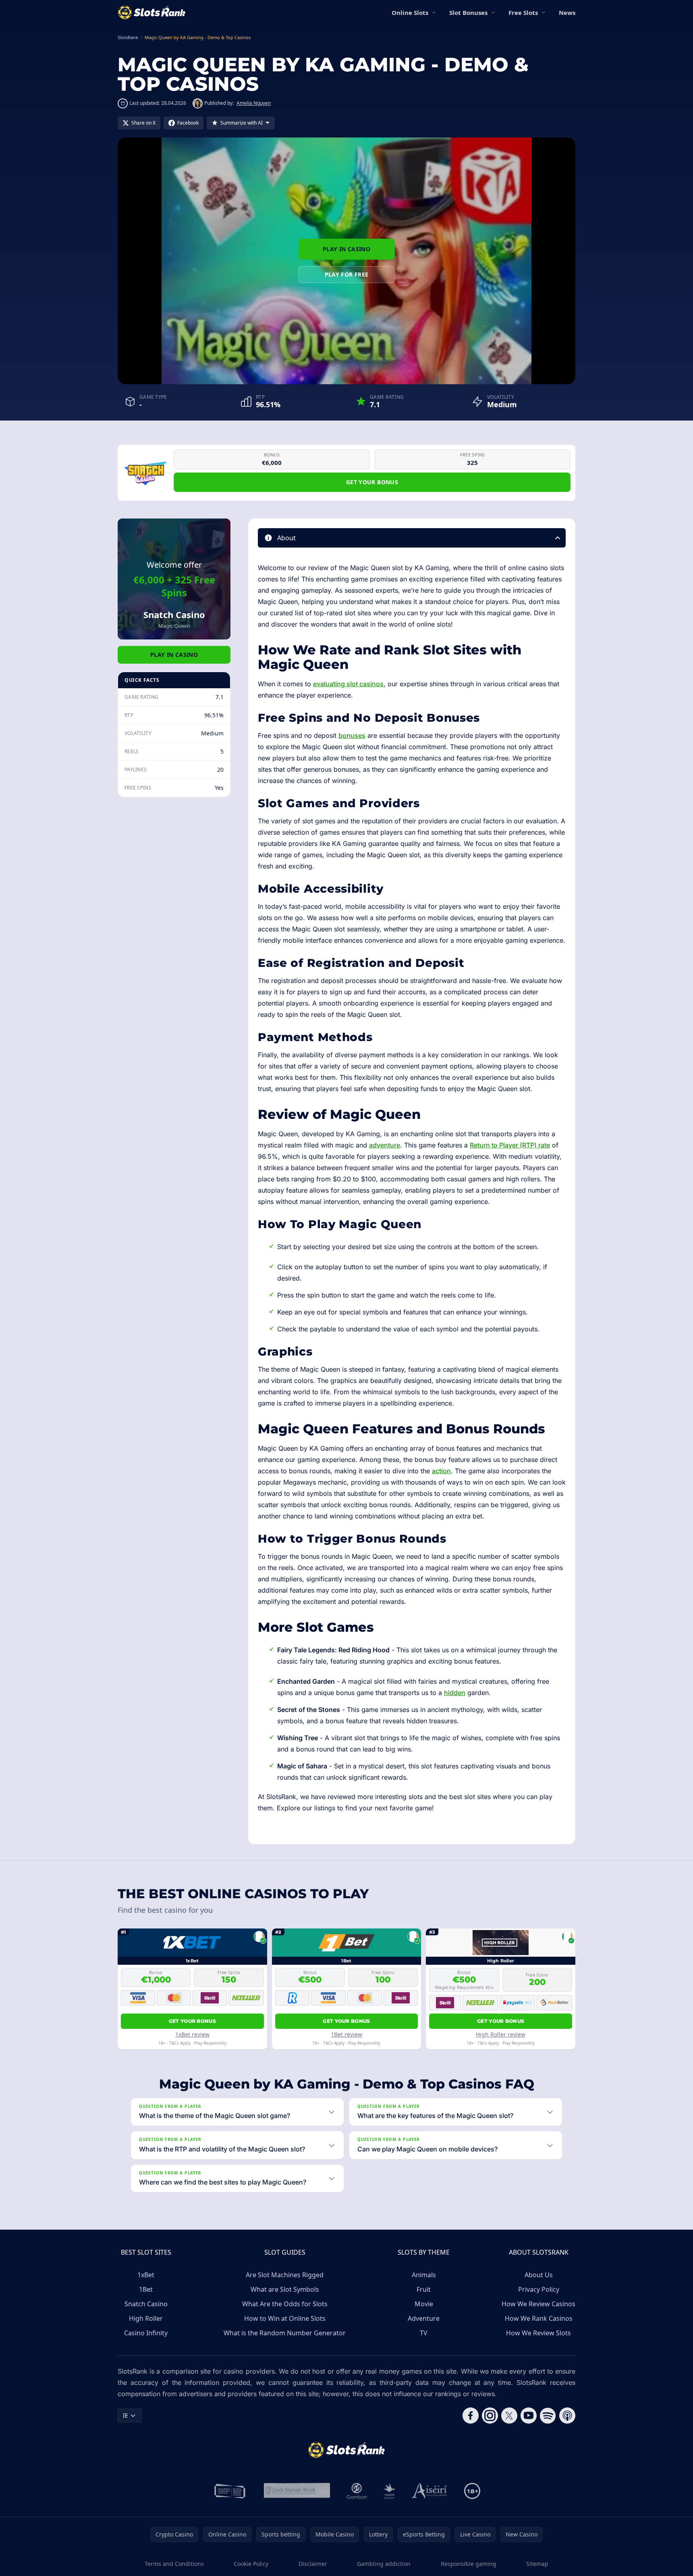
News (567, 12)
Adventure (424, 2318)
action (441, 1471)
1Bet (146, 2289)
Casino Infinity (146, 2333)
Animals (424, 2275)
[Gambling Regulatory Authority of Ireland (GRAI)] (230, 2491)
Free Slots (523, 12)
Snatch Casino (146, 2304)
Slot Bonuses (468, 12)
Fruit (424, 2289)
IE (126, 2415)
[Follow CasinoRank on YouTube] (529, 2416)
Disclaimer (313, 2564)
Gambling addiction (384, 2564)
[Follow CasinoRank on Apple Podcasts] (567, 2416)
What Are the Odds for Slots (285, 2304)
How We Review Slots (538, 2333)
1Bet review (346, 2034)
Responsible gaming (469, 2564)
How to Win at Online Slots (285, 2318)
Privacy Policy (539, 2289)
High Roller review (501, 2034)
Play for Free (347, 274)
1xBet (146, 2275)
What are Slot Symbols (285, 2289)
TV (424, 2333)
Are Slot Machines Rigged (285, 2275)
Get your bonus (372, 482)
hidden (455, 1693)
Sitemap (537, 2564)
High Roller (146, 2318)
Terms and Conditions (174, 2564)
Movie (424, 2304)
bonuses (352, 735)
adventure (385, 1145)
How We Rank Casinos (539, 2318)
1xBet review (192, 2034)
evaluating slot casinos (348, 684)
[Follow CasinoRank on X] (509, 2416)
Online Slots (410, 12)
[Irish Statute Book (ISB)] (297, 2491)
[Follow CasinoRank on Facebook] (471, 2416)
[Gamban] (357, 2491)
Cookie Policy (251, 2564)
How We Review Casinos (538, 2304)
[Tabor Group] (389, 2491)
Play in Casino (346, 249)
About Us (539, 2275)
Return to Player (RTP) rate (510, 1145)
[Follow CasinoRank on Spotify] (548, 2416)
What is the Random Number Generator (285, 2333)
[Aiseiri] (430, 2491)
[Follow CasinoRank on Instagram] (490, 2416)
